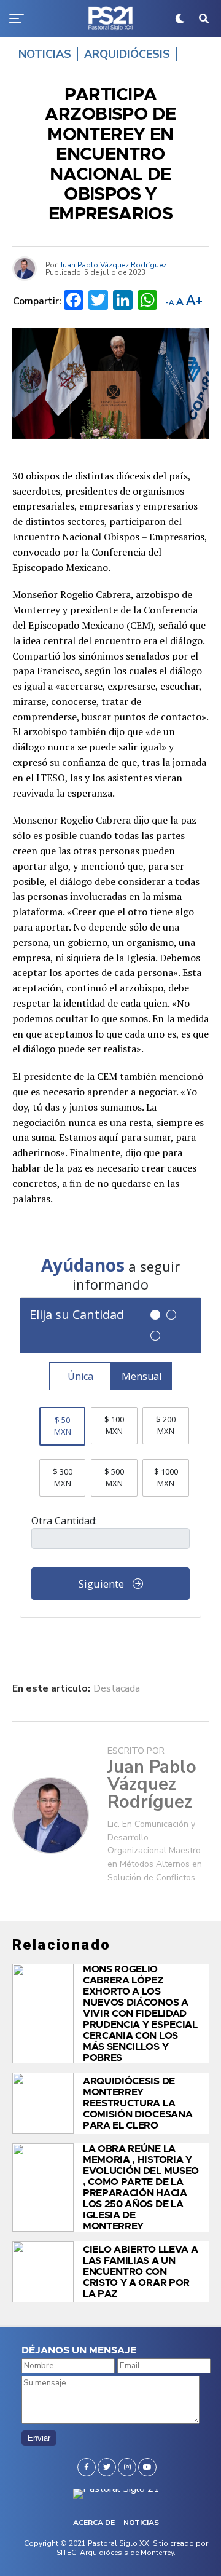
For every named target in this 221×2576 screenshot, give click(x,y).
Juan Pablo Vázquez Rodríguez (113, 265)
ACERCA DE (94, 2523)
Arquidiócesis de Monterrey (127, 2553)
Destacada (117, 1688)
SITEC (66, 2553)
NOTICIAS (141, 2523)
